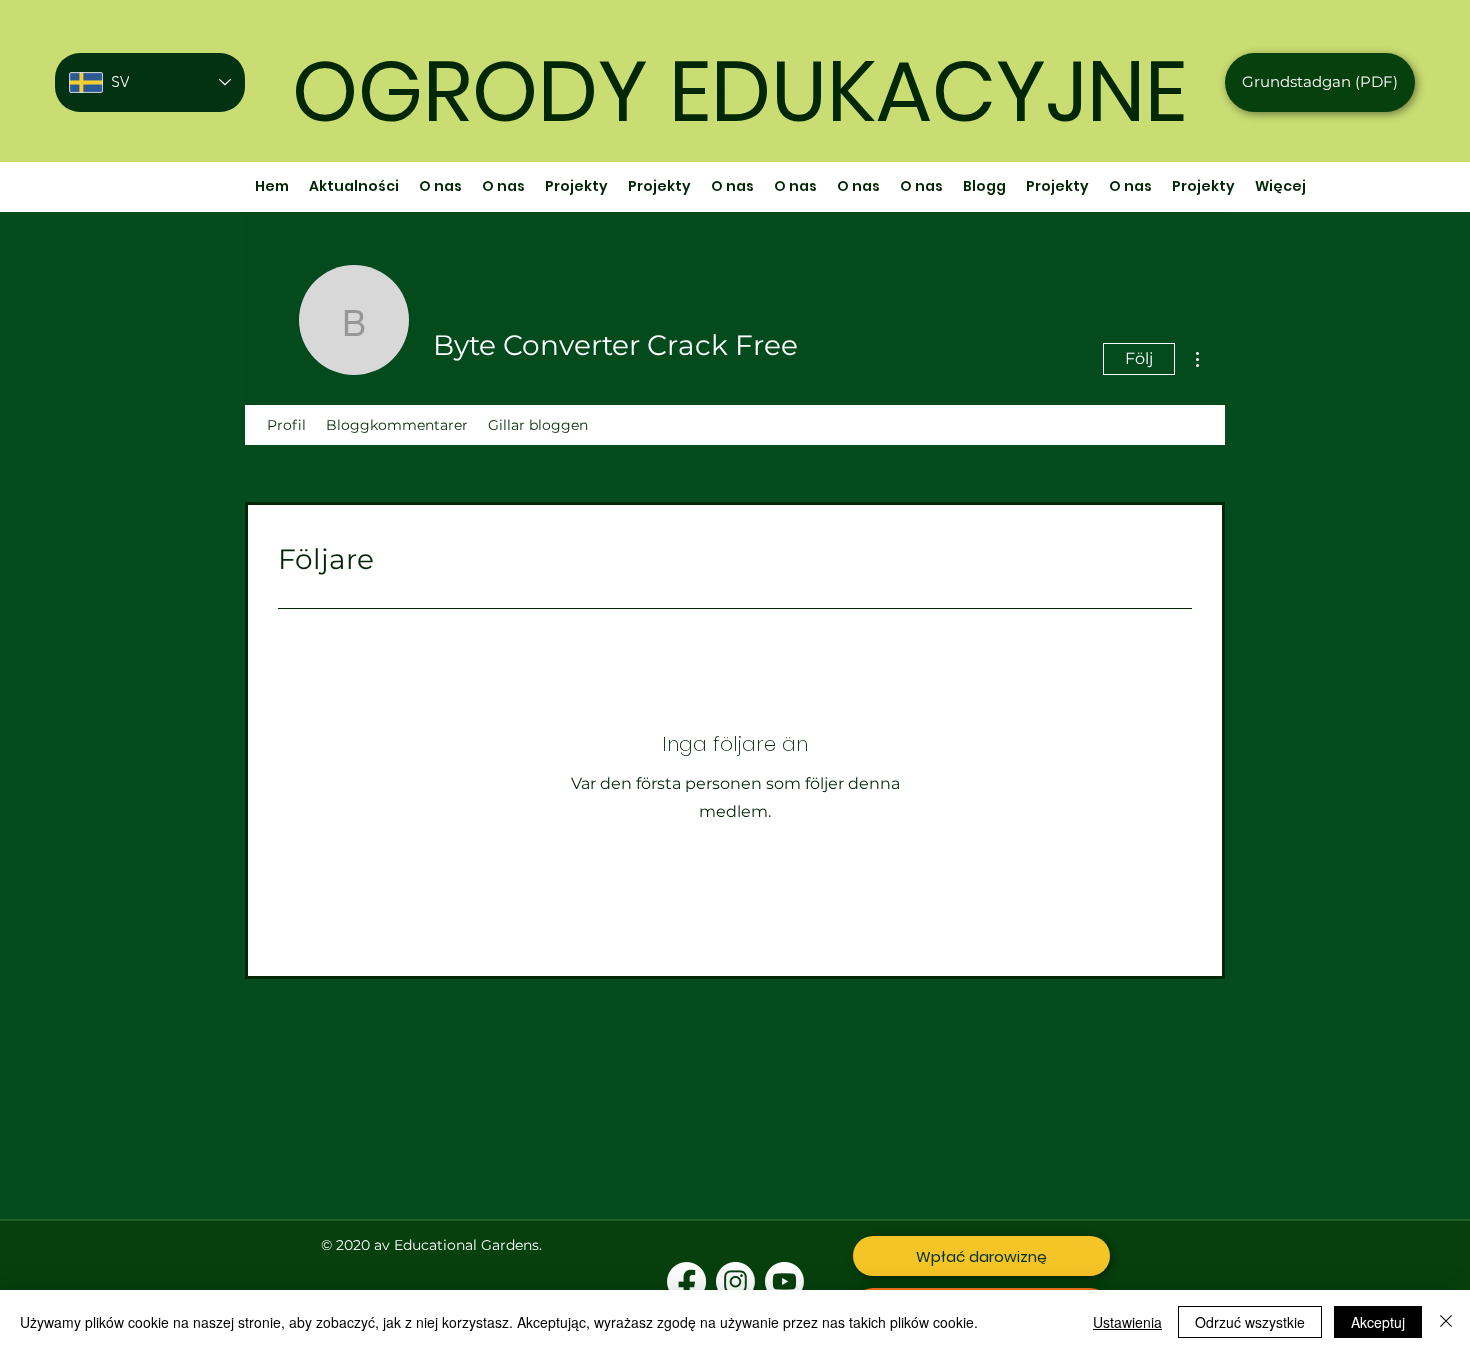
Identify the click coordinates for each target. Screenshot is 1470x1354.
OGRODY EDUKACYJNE (739, 91)
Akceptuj (1378, 1322)
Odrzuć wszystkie (1250, 1322)
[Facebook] (686, 1281)
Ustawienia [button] (1127, 1322)
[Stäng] (1446, 1322)
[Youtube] (784, 1281)
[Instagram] (735, 1281)
